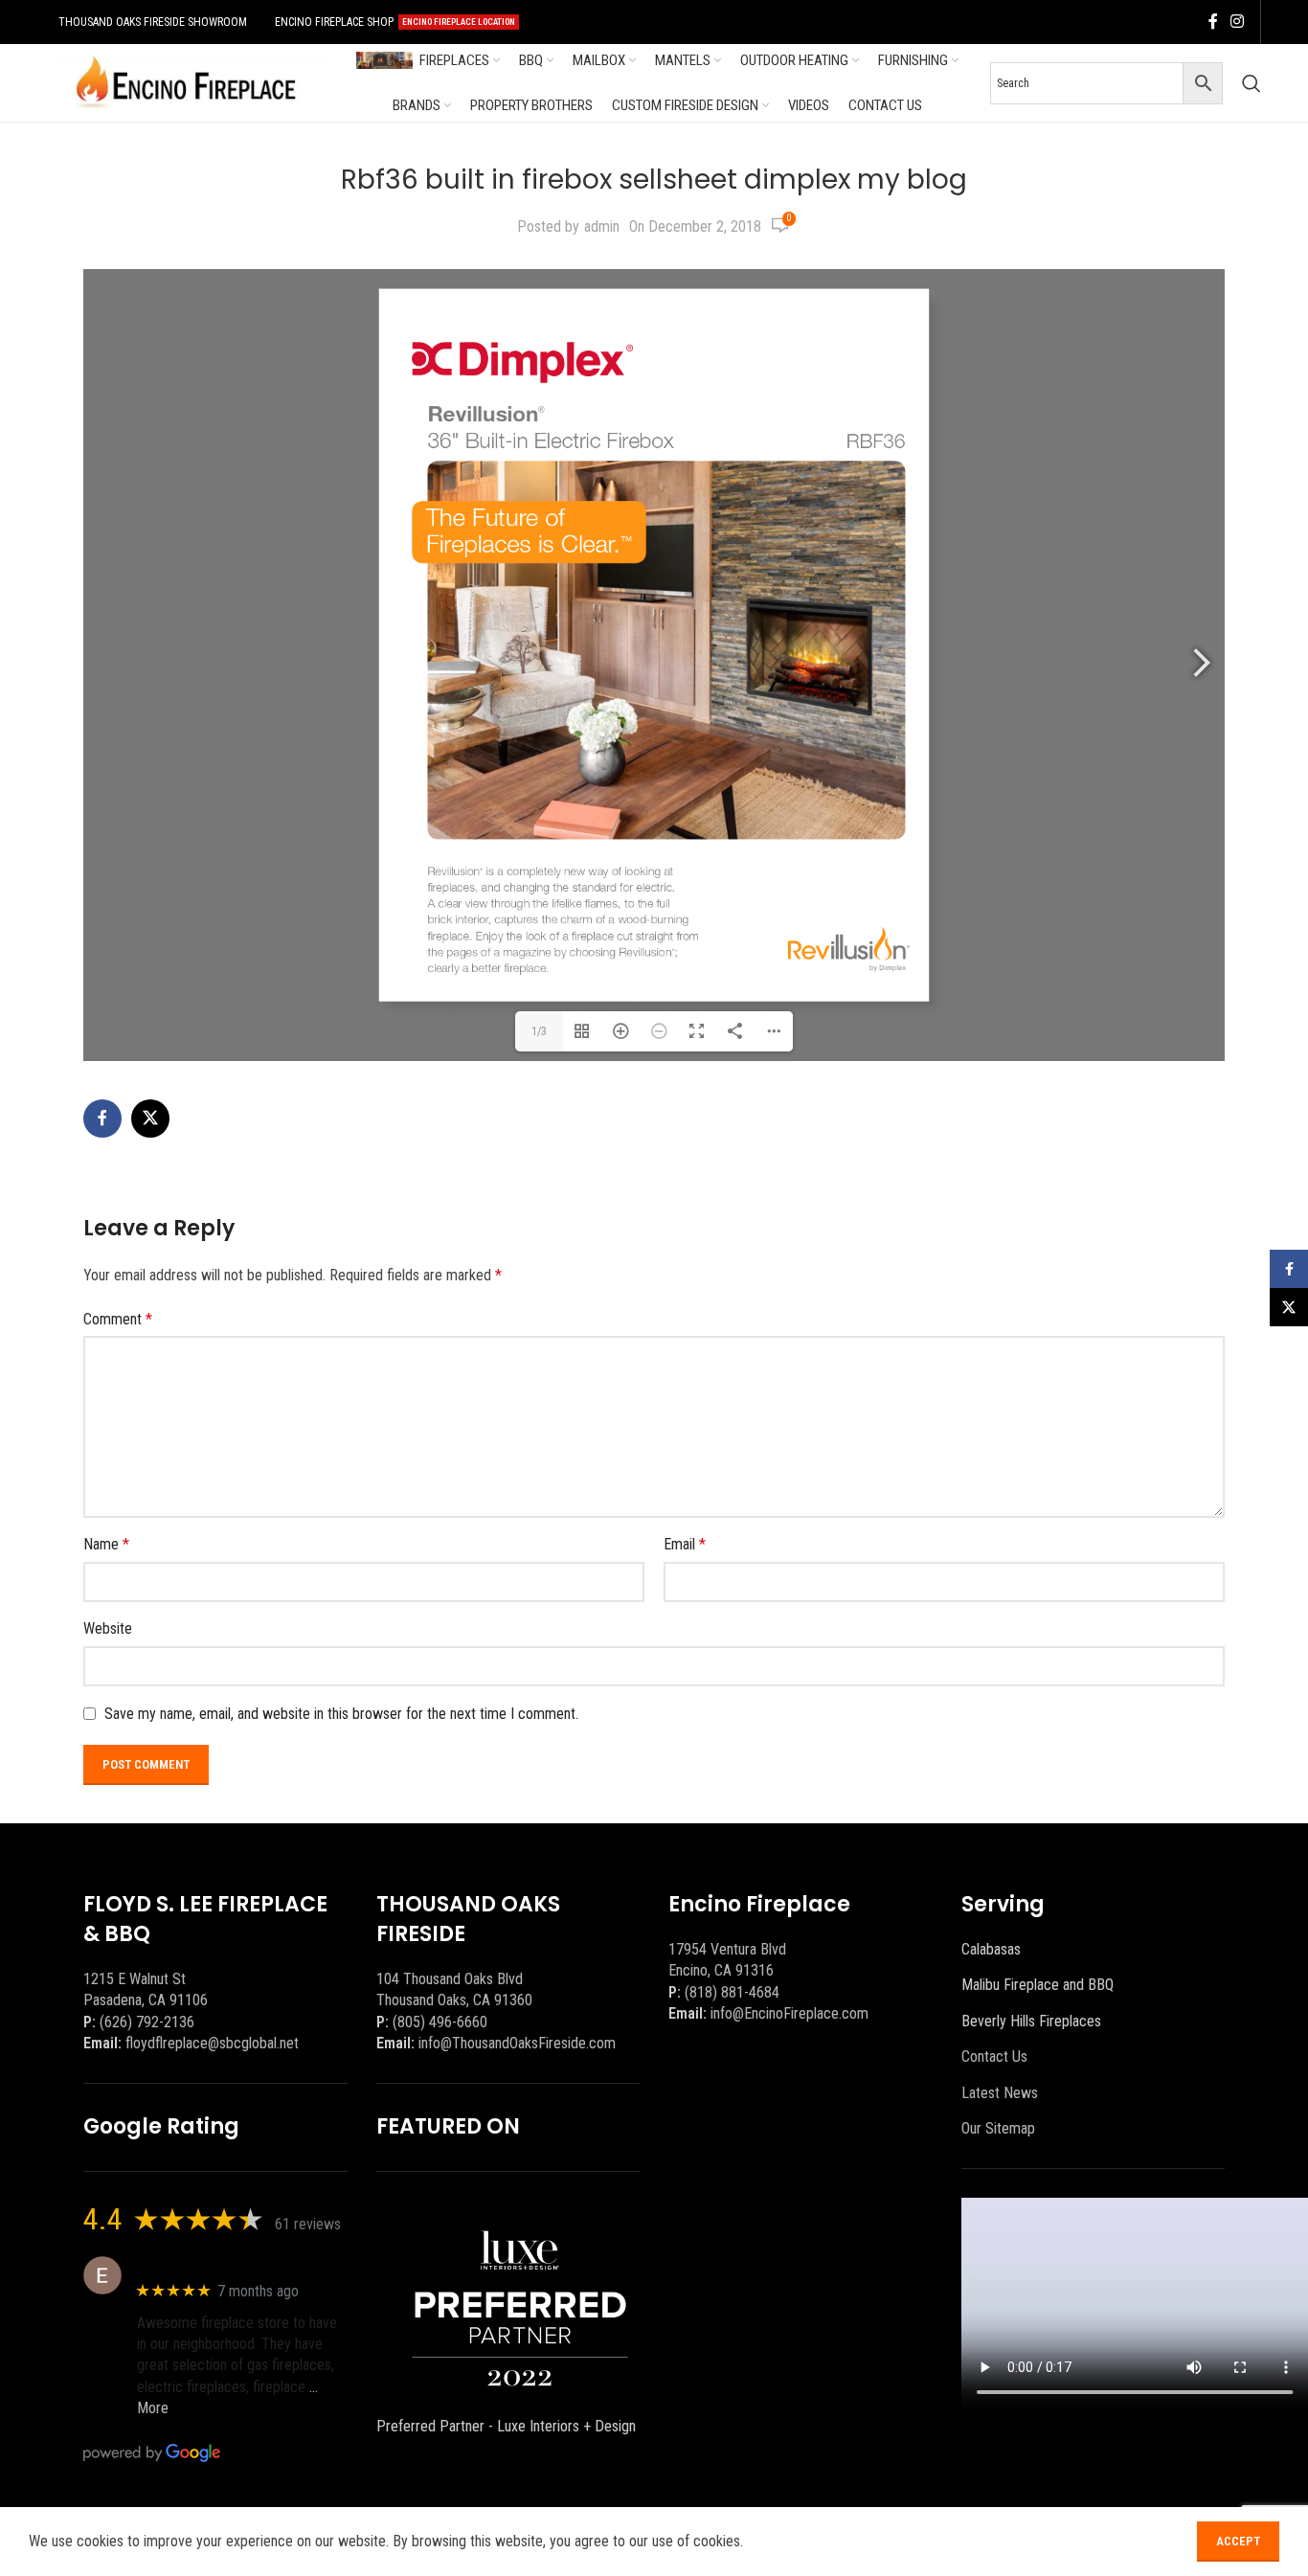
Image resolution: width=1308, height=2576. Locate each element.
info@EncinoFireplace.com (789, 2013)
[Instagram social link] (1238, 22)
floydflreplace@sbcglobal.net (212, 2043)
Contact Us (994, 2056)
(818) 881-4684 (732, 1992)
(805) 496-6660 (440, 2022)
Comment (118, 1319)
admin (602, 226)
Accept (1238, 2541)
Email (685, 1544)
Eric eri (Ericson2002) (206, 2265)
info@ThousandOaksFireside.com (517, 2043)
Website (108, 1628)
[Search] (1252, 83)
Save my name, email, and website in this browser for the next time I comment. (341, 1714)
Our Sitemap (998, 2128)
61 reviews (308, 2224)
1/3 (539, 1031)
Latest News (1000, 2093)
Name (106, 1544)
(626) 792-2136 (147, 2022)
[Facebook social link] (1213, 22)
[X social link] (150, 1119)
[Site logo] (186, 82)
